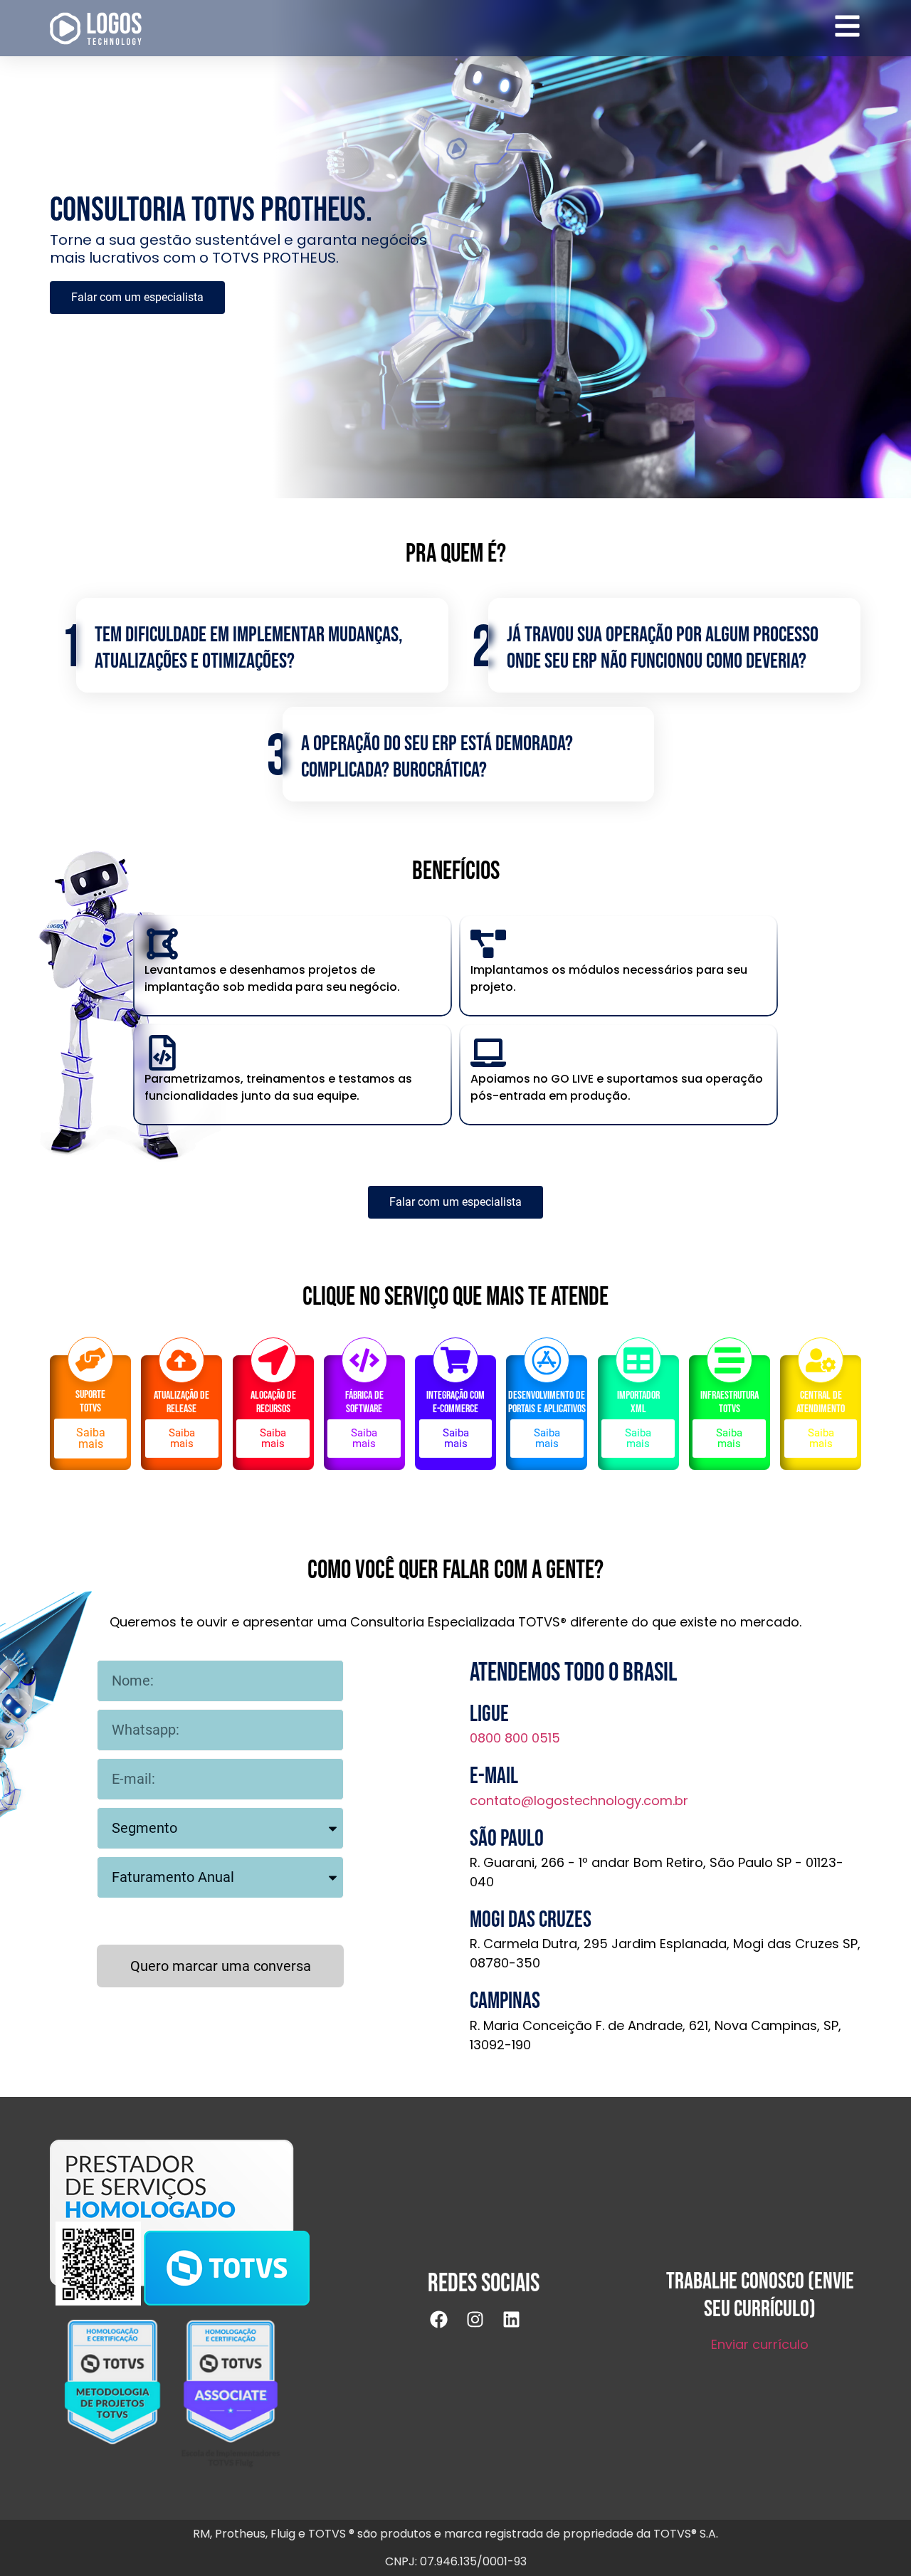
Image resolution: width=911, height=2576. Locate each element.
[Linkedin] (520, 2328)
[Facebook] (448, 2328)
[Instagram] (484, 2328)
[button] (182, 1439)
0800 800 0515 (515, 1738)
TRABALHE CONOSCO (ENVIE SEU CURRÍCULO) (760, 2295)
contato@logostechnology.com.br (579, 1800)
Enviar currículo (760, 2344)
